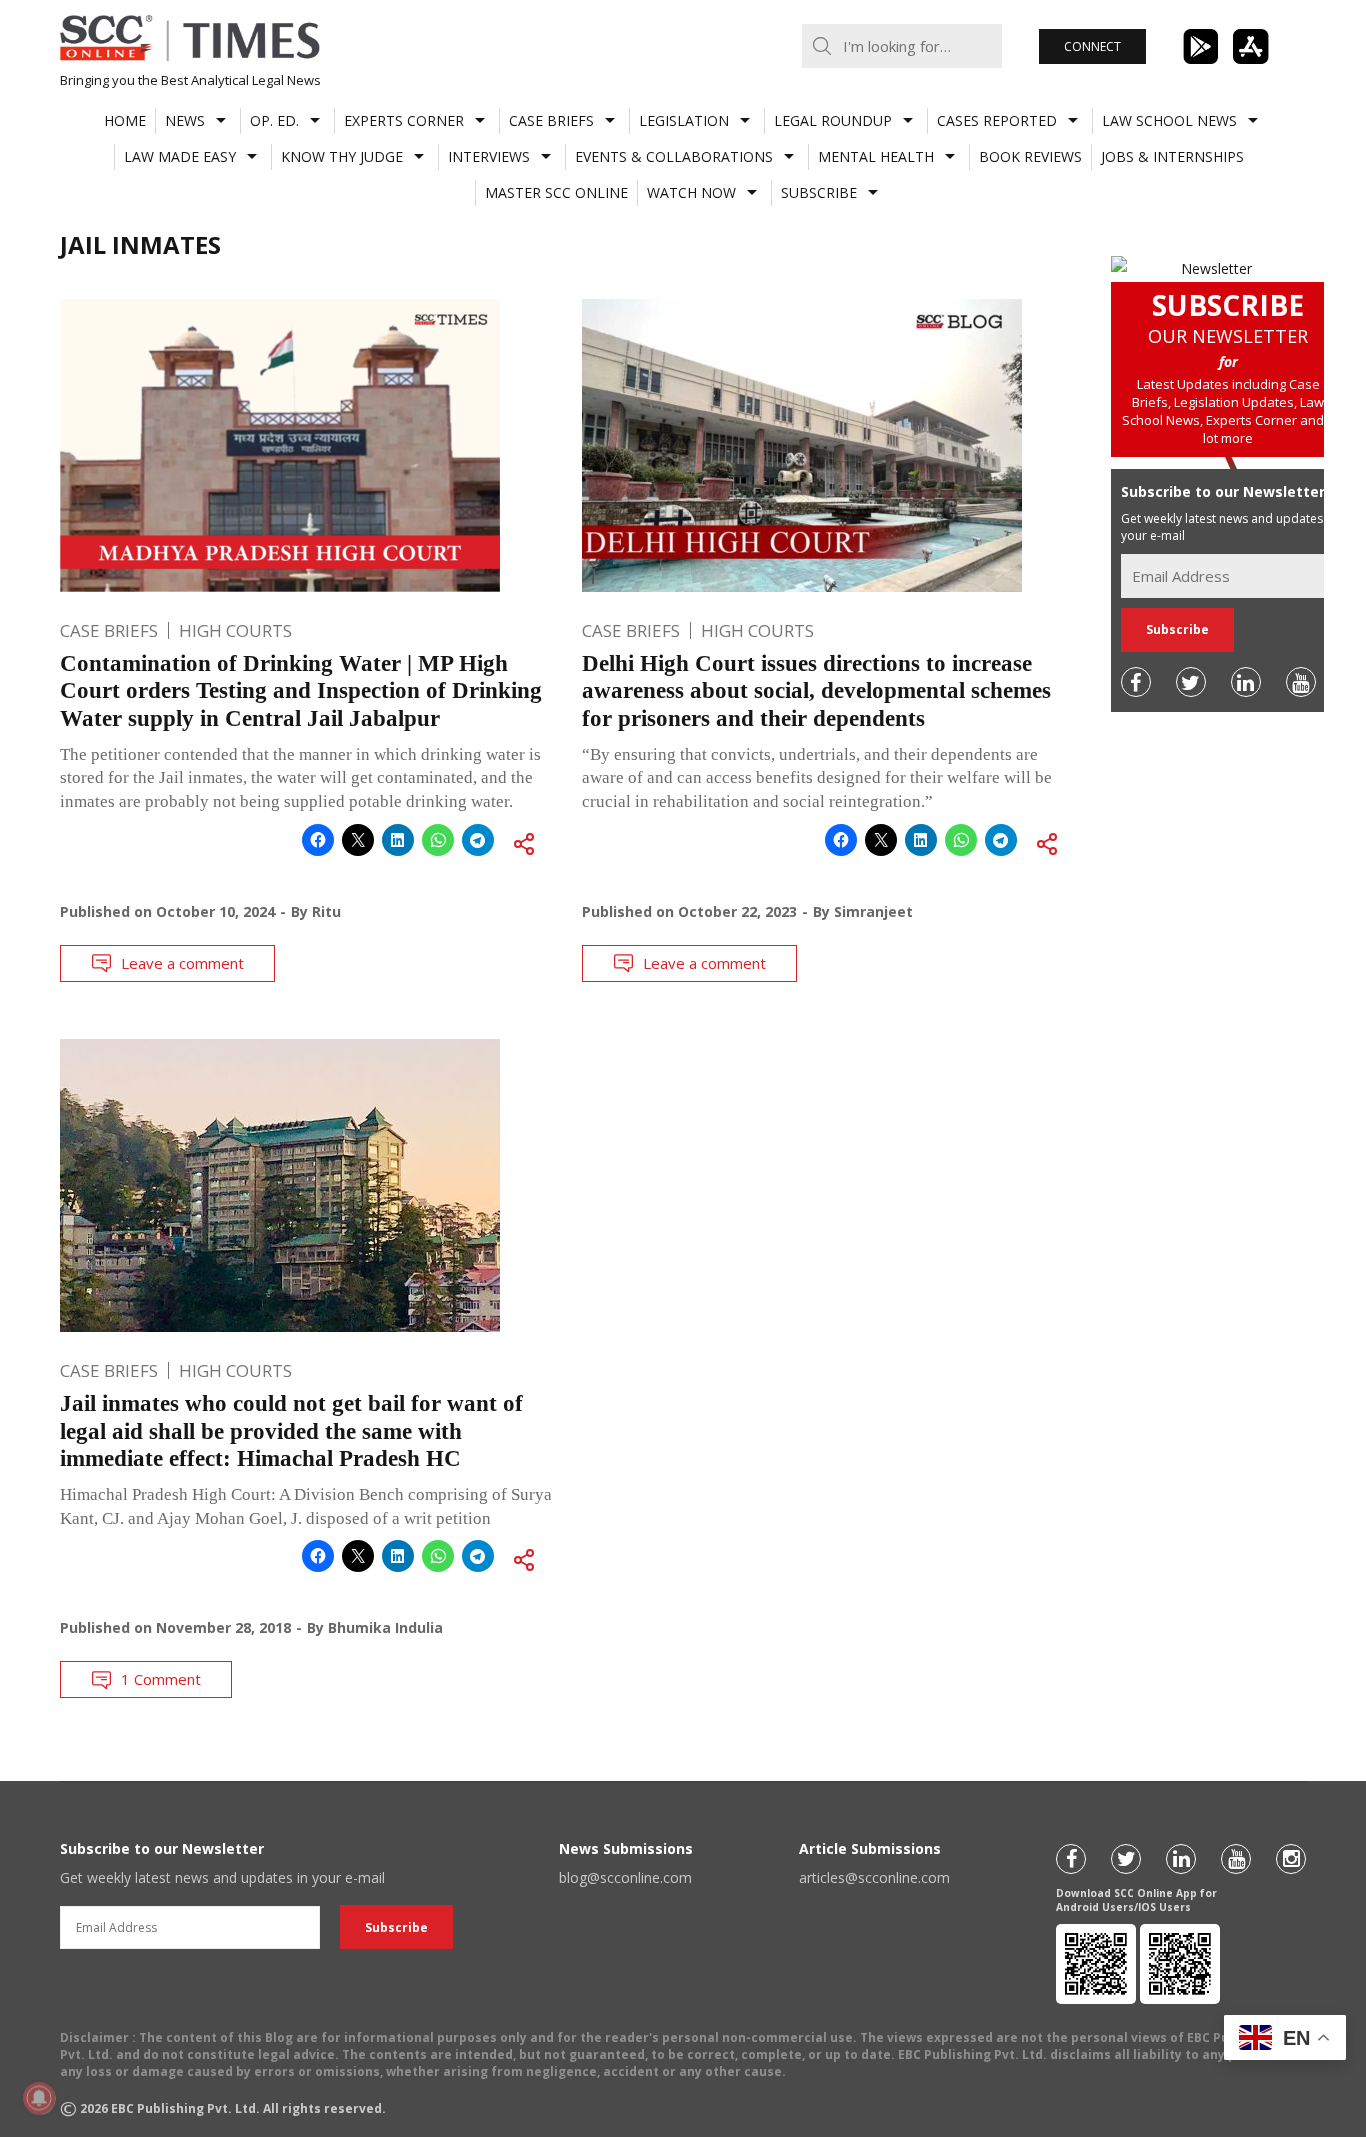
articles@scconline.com (874, 1877)
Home (125, 120)
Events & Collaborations (674, 156)
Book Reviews (1030, 156)
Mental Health (876, 156)
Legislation (684, 120)
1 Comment (161, 1679)
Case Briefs (551, 120)
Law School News (1169, 120)
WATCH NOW (691, 192)
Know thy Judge (342, 156)
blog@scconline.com (625, 1877)
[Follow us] (1136, 682)
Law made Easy (180, 156)
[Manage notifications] (39, 2098)
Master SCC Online (556, 192)
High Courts (235, 630)
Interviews (489, 156)
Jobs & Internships (1172, 156)
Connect (1092, 46)
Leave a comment (182, 963)
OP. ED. (274, 120)
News (185, 120)
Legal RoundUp (833, 120)
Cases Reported (997, 120)
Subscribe (819, 192)
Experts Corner (404, 120)
